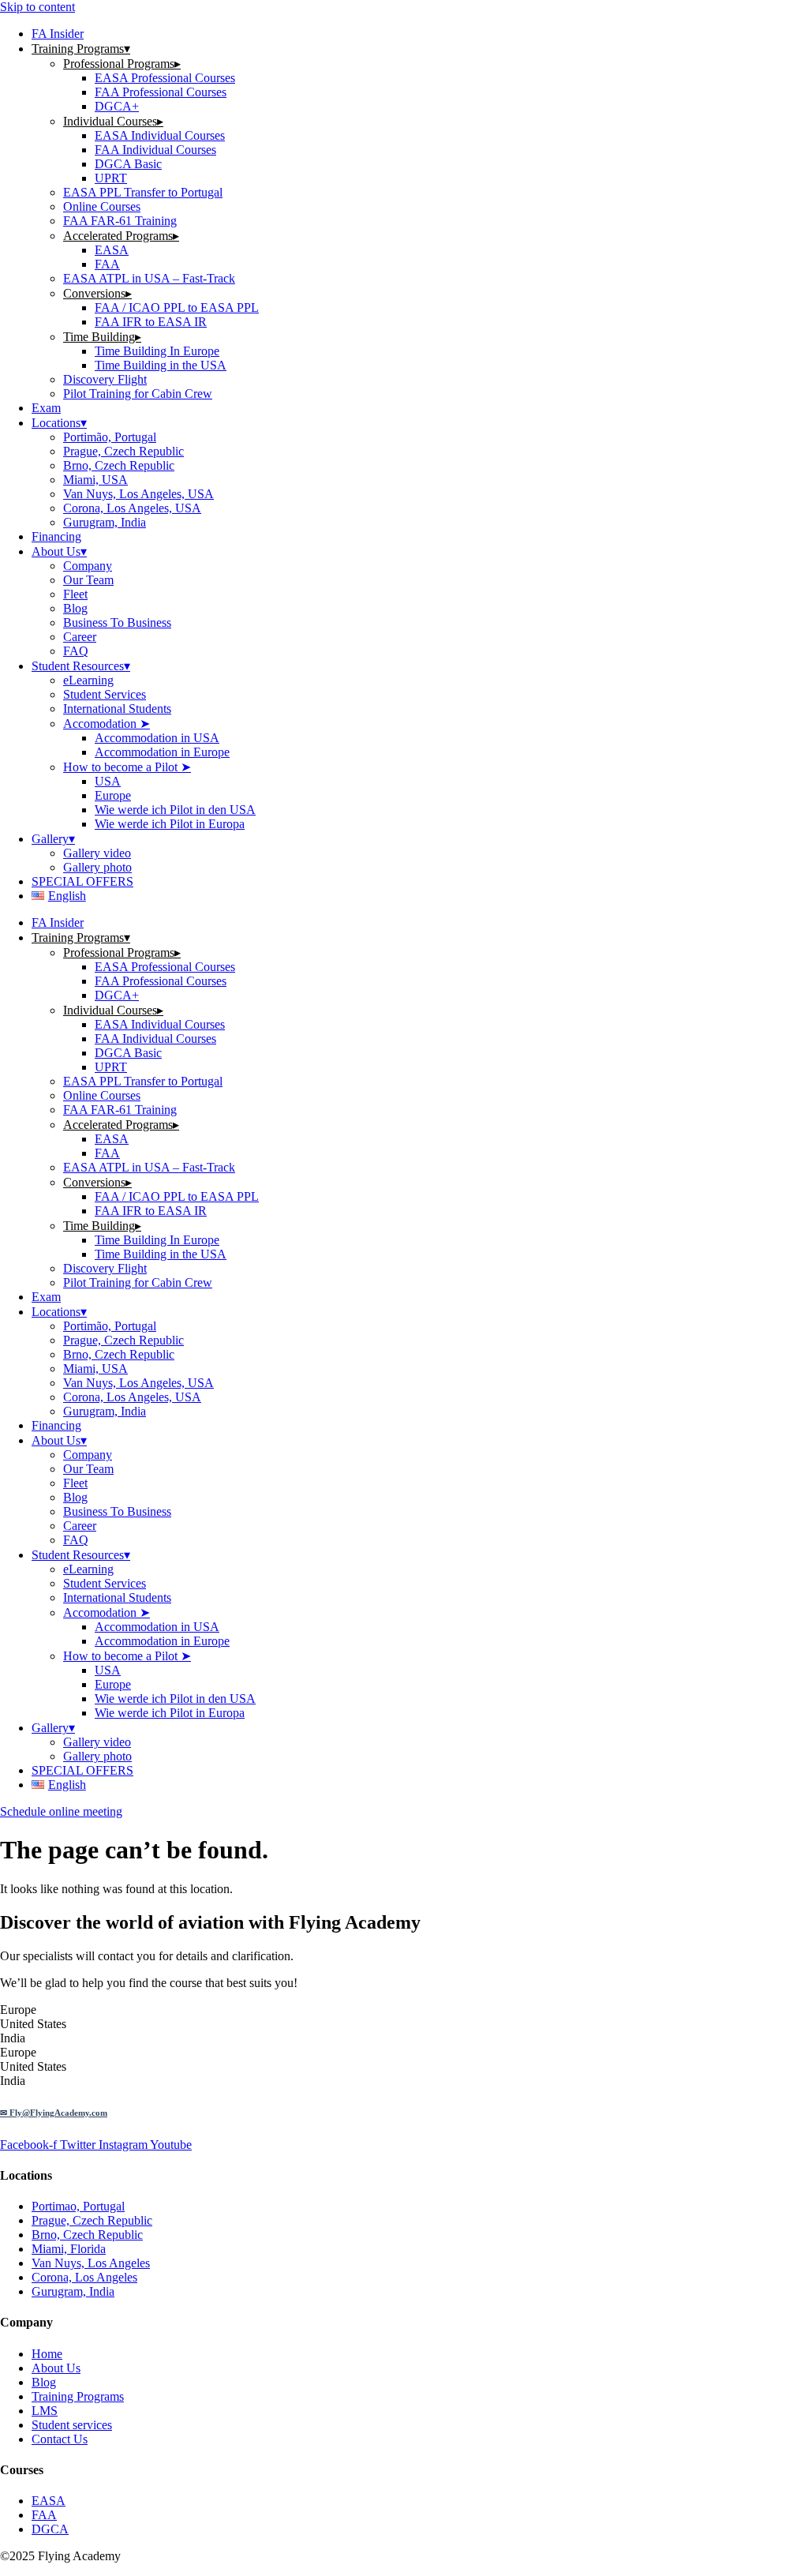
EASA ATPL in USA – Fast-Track (149, 278)
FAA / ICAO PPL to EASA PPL (177, 307)
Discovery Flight (105, 379)
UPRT (111, 178)
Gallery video (97, 853)
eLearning (88, 680)
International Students (117, 709)
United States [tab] (33, 2024)
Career (80, 637)
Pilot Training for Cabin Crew (138, 394)
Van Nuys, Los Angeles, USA (138, 494)
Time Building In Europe (157, 351)
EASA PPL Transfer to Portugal (143, 192)
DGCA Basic (128, 164)
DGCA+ (117, 106)
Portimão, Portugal (110, 437)
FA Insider (58, 34)
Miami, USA (95, 480)
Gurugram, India (105, 522)
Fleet (75, 594)
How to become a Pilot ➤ (127, 767)
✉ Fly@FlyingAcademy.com (54, 2113)
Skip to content (37, 7)
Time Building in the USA (161, 365)
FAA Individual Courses (155, 150)
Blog (75, 608)
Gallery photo (97, 867)
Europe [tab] (18, 2010)
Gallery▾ (53, 839)
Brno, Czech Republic (119, 465)
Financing (56, 536)
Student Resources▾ (81, 666)
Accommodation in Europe (162, 752)
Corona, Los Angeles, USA (132, 508)
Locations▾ (59, 423)
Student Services (105, 694)
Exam (46, 408)
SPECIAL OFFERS (82, 881)
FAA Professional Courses (161, 92)
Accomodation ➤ (107, 724)
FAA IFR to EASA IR (151, 322)
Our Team (88, 580)
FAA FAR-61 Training (120, 221)
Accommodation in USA (157, 738)
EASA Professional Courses (165, 78)
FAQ (76, 651)
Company (88, 566)
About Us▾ (59, 551)
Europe (113, 795)
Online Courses (102, 206)
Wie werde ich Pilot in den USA (175, 810)
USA (108, 781)
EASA (112, 250)
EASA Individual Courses (160, 135)
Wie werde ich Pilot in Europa (170, 824)
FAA (107, 264)
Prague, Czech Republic (123, 451)
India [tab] (13, 2038)
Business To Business (117, 622)
